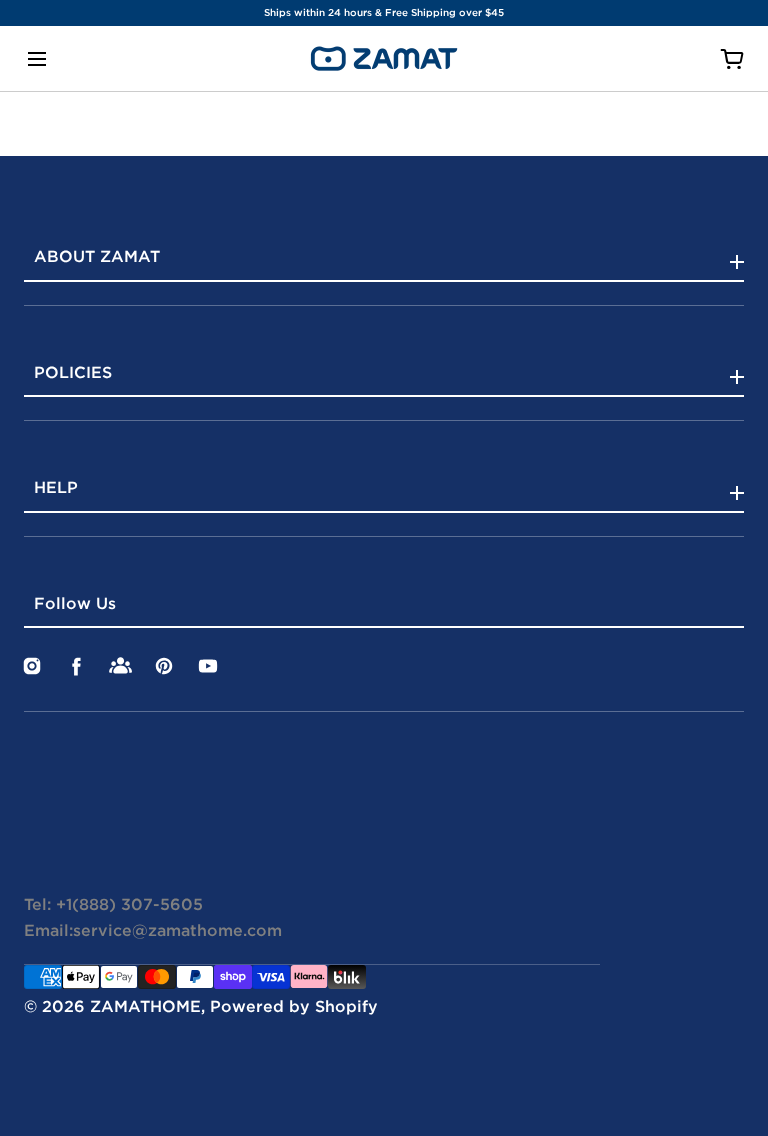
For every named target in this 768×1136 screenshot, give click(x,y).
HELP (56, 487)
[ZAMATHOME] (384, 58)
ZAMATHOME (145, 1006)
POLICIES (73, 372)
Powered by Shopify (294, 1006)
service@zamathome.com (177, 930)
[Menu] (36, 58)
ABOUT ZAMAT (97, 256)
